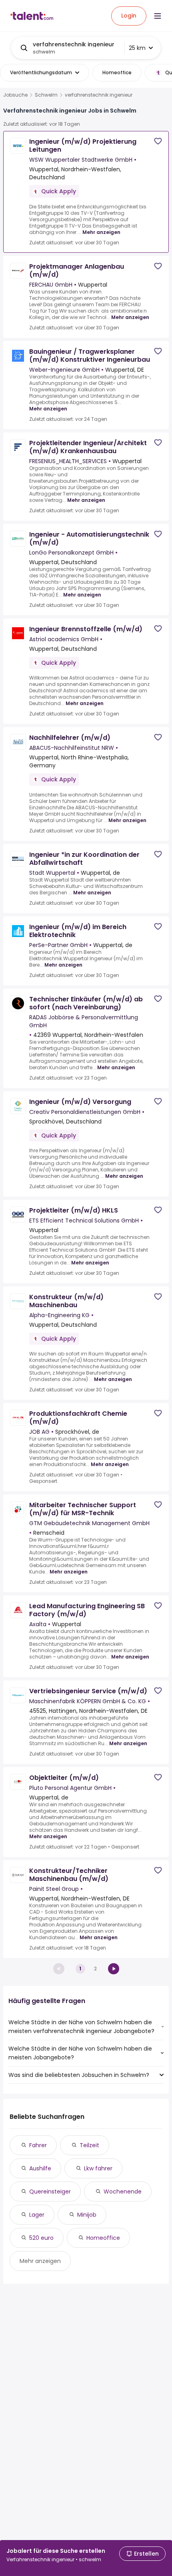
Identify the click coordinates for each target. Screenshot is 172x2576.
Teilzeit (89, 2145)
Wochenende (123, 2192)
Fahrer (38, 2145)
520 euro (41, 2238)
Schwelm (46, 95)
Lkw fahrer (98, 2168)
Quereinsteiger (50, 2192)
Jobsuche (15, 95)
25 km (137, 48)
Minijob (87, 2215)
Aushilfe (40, 2168)
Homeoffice (103, 2238)
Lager (37, 2215)
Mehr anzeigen (101, 232)
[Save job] (158, 141)
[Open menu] (158, 16)
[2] (114, 1969)
